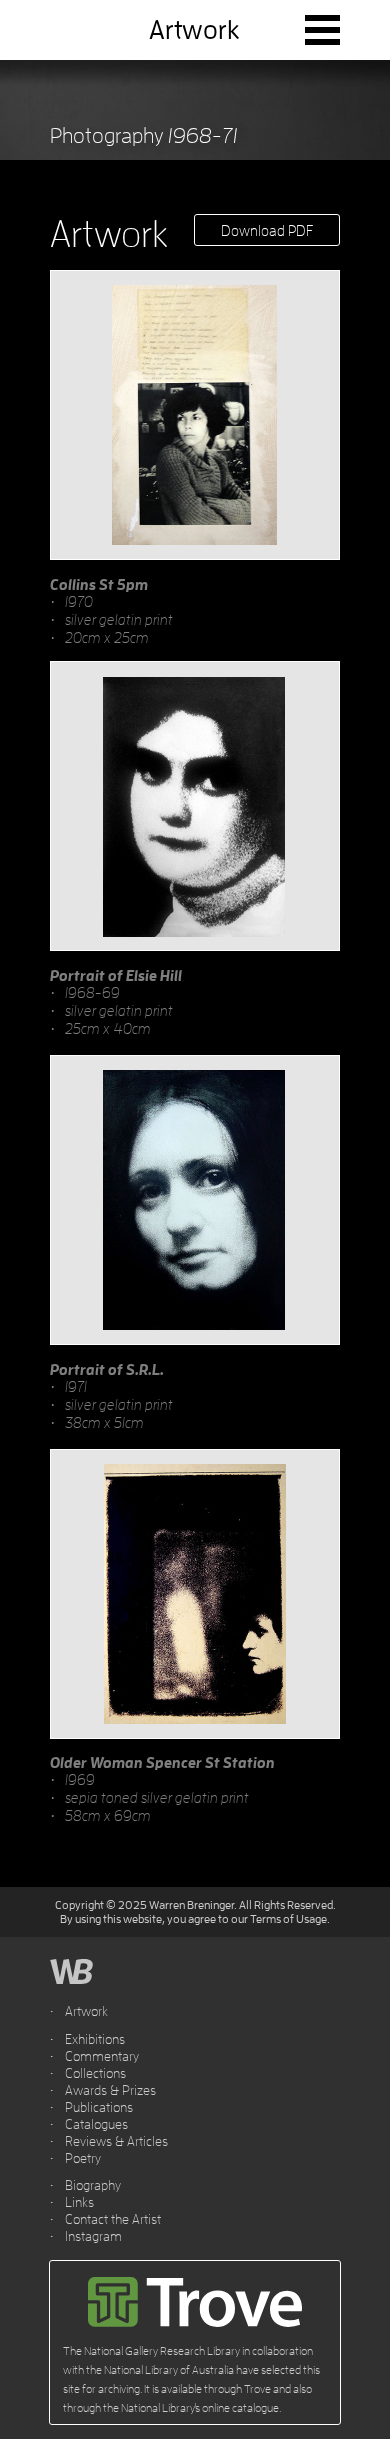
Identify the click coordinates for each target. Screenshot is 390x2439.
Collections (95, 2073)
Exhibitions (95, 2039)
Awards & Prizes (110, 2090)
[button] (322, 30)
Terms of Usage (288, 1918)
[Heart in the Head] (195, 806)
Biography (93, 2185)
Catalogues (96, 2124)
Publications (99, 2107)
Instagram (93, 2236)
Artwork (86, 2011)
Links (79, 2202)
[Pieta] (195, 1200)
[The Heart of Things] (195, 1594)
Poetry (83, 2158)
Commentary (102, 2056)
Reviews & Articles (116, 2141)
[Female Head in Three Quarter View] (195, 415)
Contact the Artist (113, 2219)
